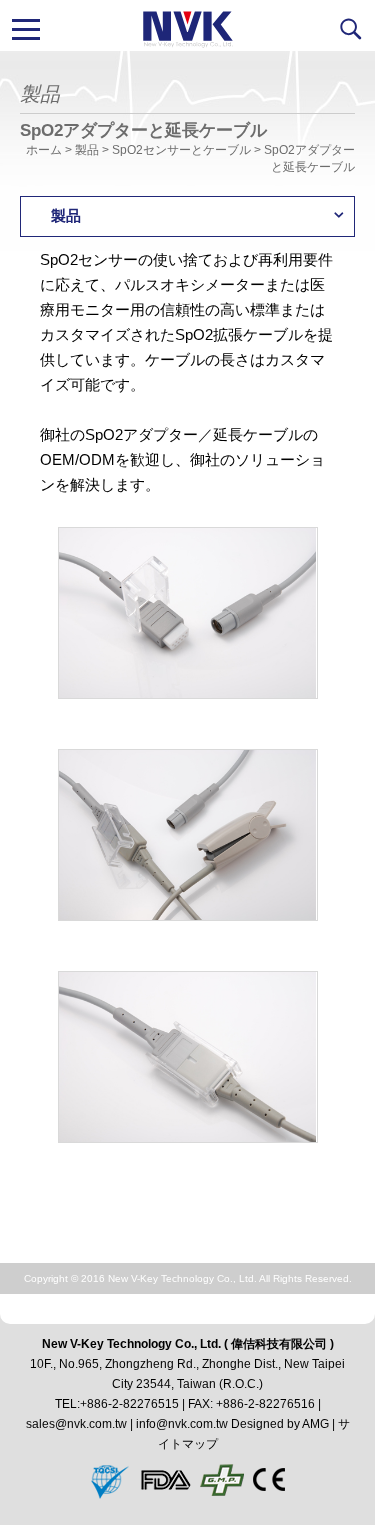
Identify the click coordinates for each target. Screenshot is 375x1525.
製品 (87, 150)
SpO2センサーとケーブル (181, 150)
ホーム (44, 150)
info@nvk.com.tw (182, 1424)
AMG (315, 1424)
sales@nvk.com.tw (76, 1424)
